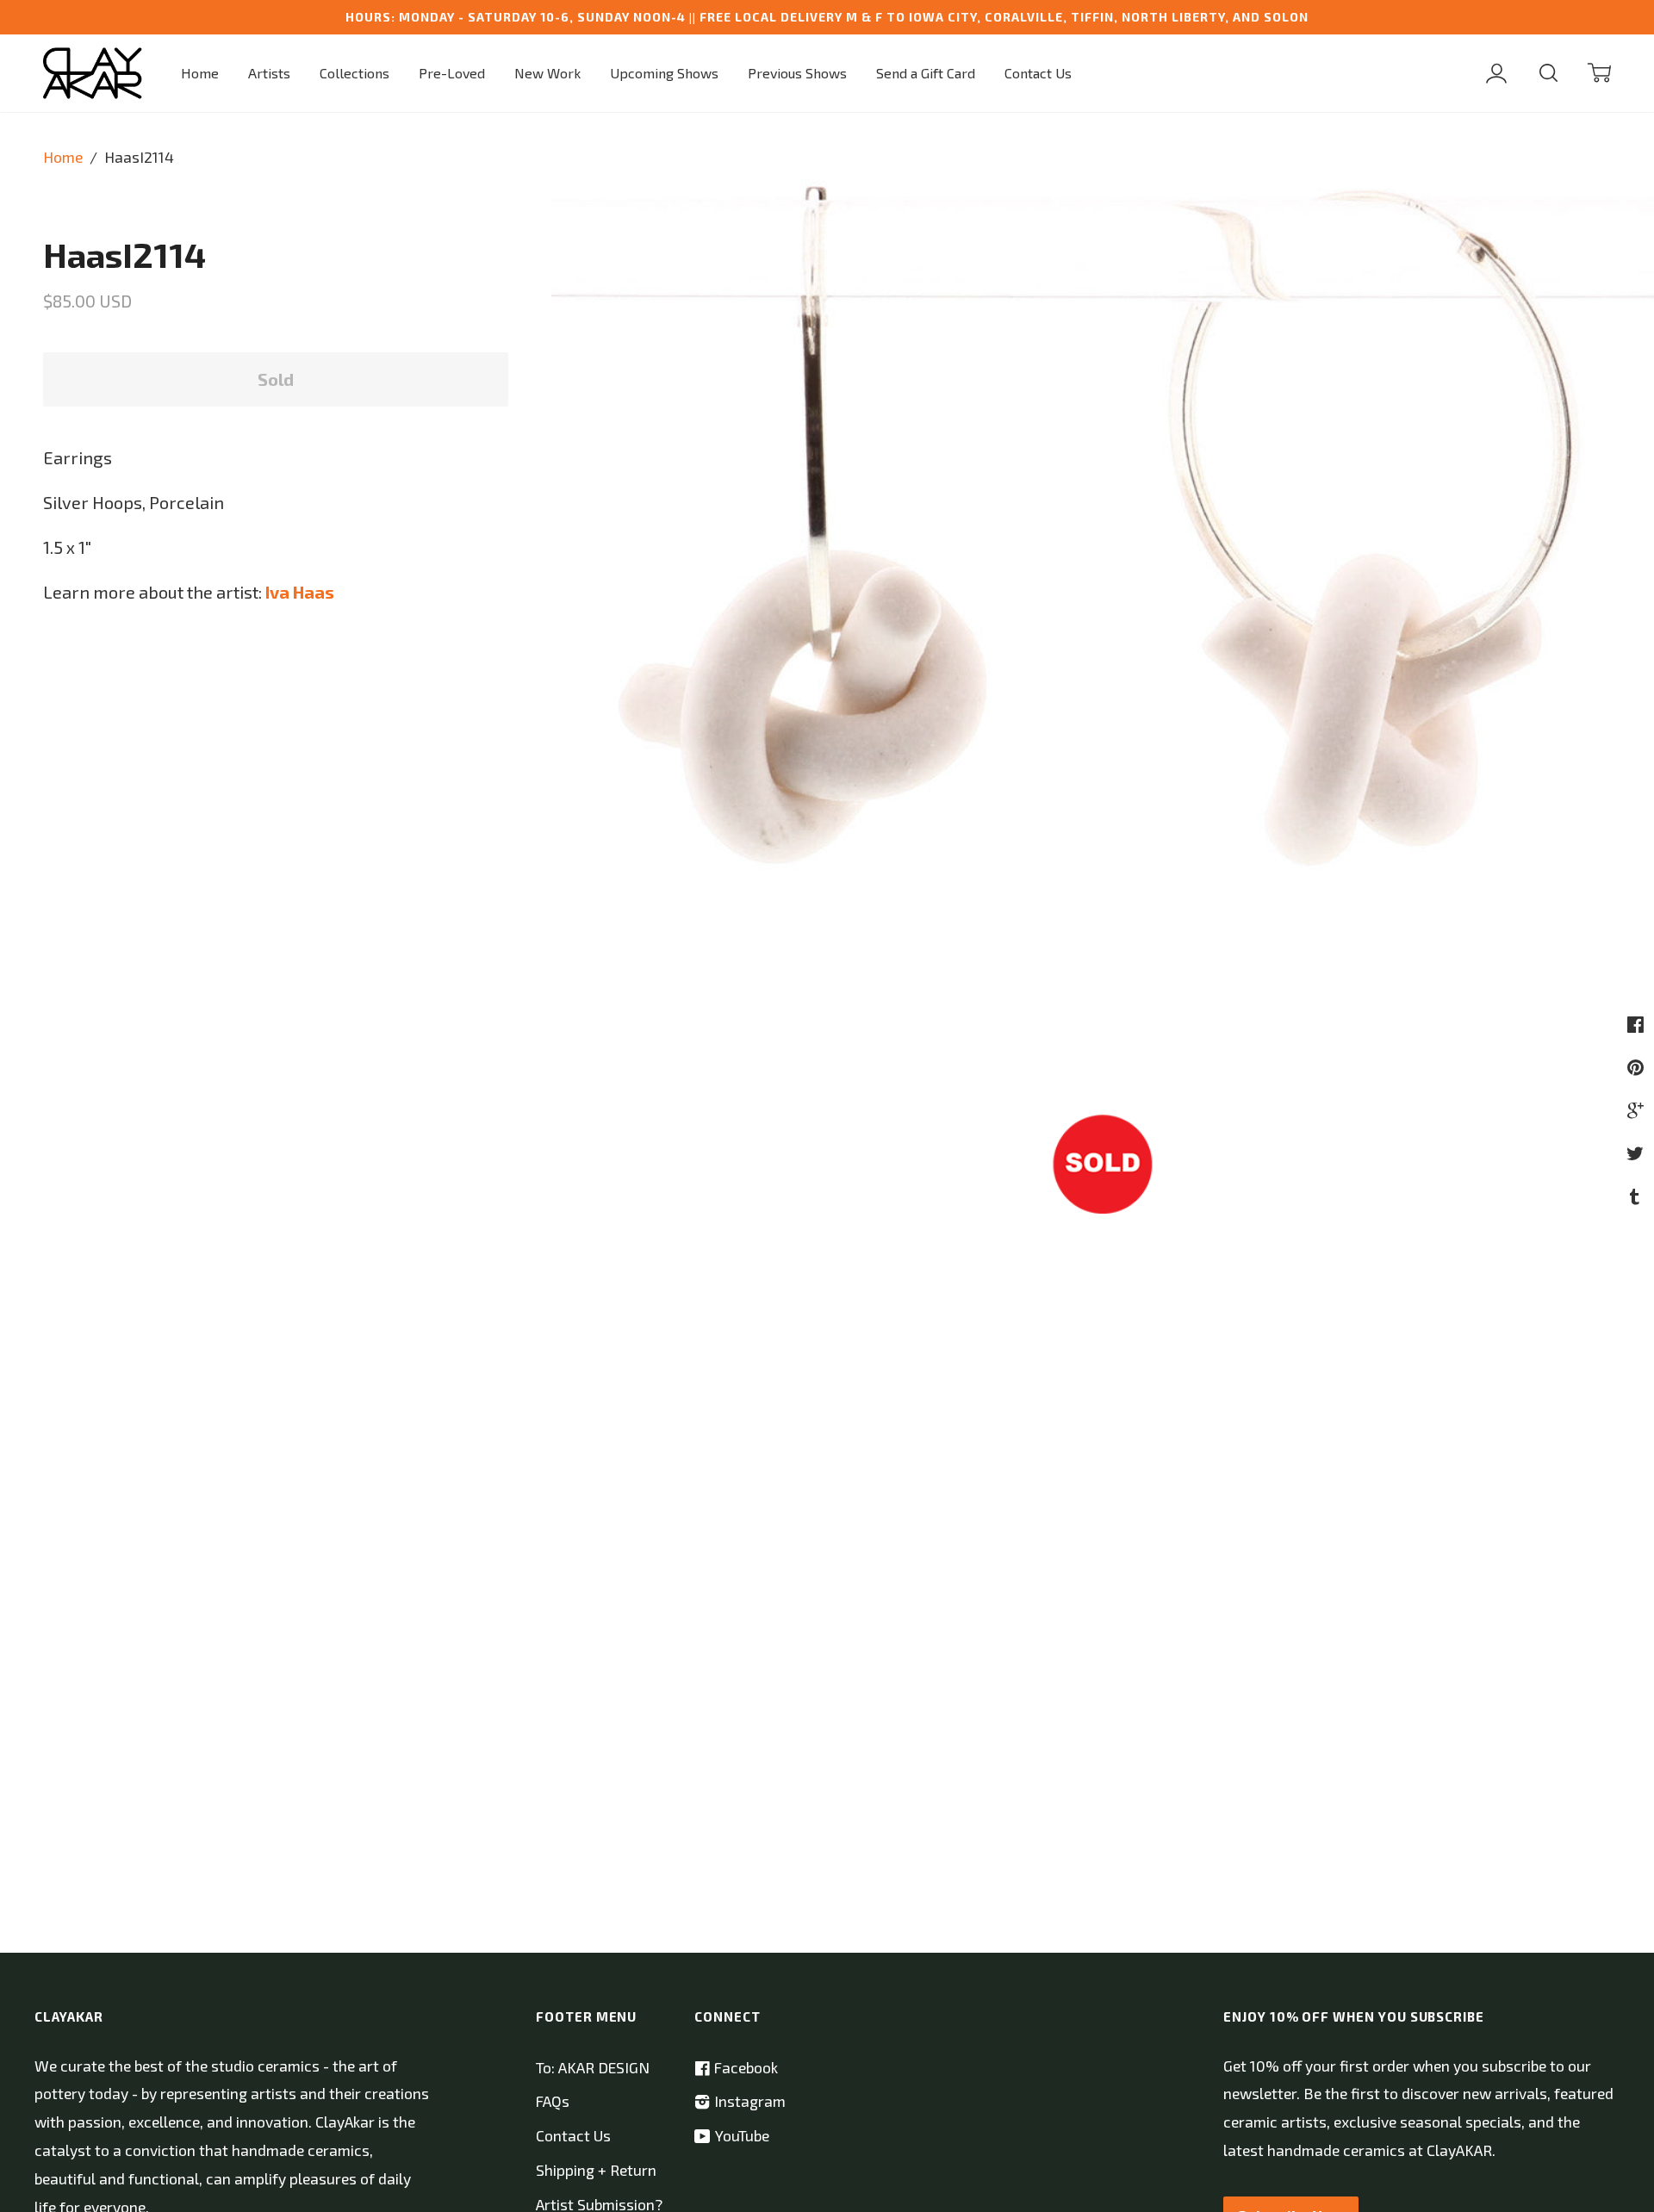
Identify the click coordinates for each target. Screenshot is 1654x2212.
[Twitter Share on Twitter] (1637, 1153)
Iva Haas (300, 592)
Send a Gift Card (926, 73)
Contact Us (1038, 73)
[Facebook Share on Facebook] (1638, 1023)
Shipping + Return (596, 2170)
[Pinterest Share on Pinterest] (1638, 1066)
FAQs (553, 2101)
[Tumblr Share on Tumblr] (1637, 1196)
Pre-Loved (452, 73)
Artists (269, 73)
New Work (547, 73)
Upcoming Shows (664, 73)
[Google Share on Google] (1638, 1109)
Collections (354, 73)
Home (200, 73)
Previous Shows (797, 73)
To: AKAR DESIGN (593, 2068)
